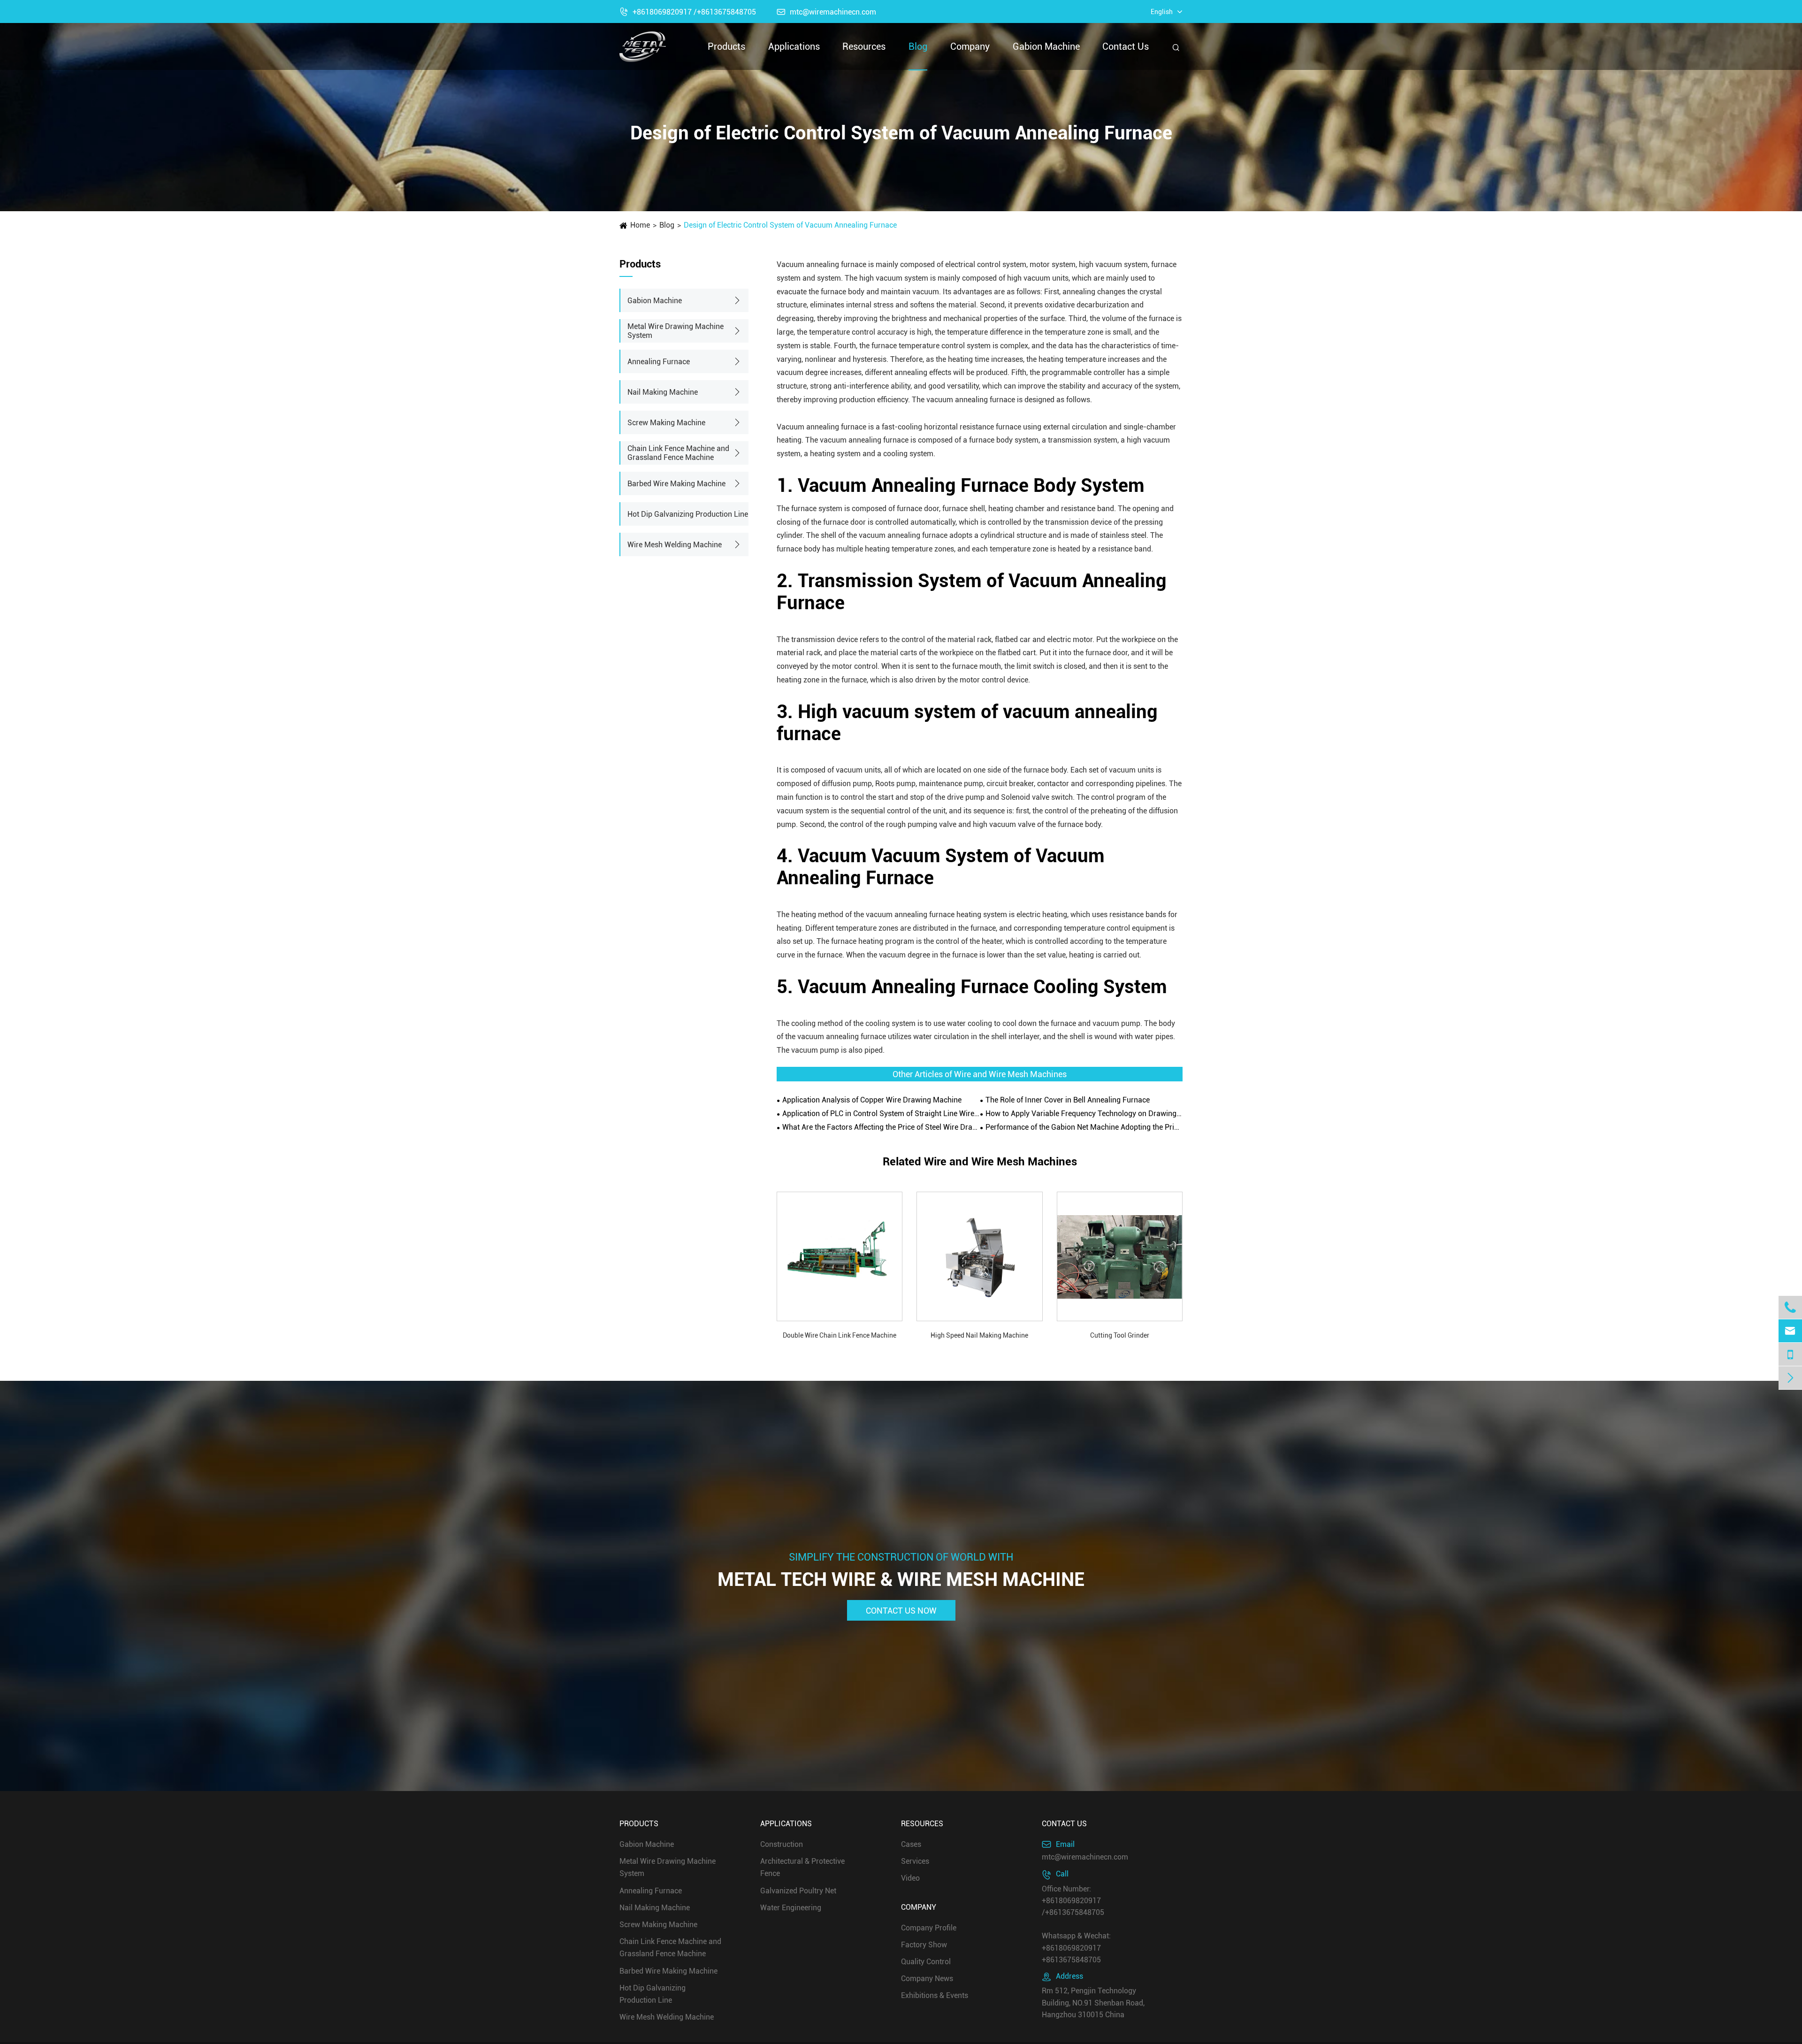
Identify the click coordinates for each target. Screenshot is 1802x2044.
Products (726, 46)
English (1162, 12)
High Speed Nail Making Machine (979, 1335)
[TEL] (1790, 1354)
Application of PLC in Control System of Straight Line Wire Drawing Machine (881, 1114)
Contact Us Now (901, 1610)
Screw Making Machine (666, 423)
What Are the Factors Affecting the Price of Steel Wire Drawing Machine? (881, 1127)
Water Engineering (791, 1908)
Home (640, 225)
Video (910, 1878)
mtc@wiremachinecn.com (826, 12)
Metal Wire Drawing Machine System (676, 331)
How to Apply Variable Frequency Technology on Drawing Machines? (1084, 1114)
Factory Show (924, 1945)
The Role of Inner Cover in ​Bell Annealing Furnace (1068, 1100)
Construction (782, 1844)
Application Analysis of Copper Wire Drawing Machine (872, 1100)
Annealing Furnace (659, 362)
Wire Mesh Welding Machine (675, 545)
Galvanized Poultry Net (798, 1890)
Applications (794, 46)
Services (915, 1861)
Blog (918, 46)
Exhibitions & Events (935, 1995)
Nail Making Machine (663, 392)
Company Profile (929, 1927)
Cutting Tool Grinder (1120, 1335)
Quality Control (926, 1962)
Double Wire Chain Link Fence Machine (840, 1335)
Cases (911, 1844)
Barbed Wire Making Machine (676, 484)
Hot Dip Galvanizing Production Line (688, 514)
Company (970, 46)
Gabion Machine (1046, 46)
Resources (864, 46)
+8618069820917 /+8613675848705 (688, 12)
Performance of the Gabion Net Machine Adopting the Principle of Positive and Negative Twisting (1084, 1127)
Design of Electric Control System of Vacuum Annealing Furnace (790, 225)
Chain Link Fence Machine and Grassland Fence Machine (678, 453)
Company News (927, 1979)
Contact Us (1126, 46)
